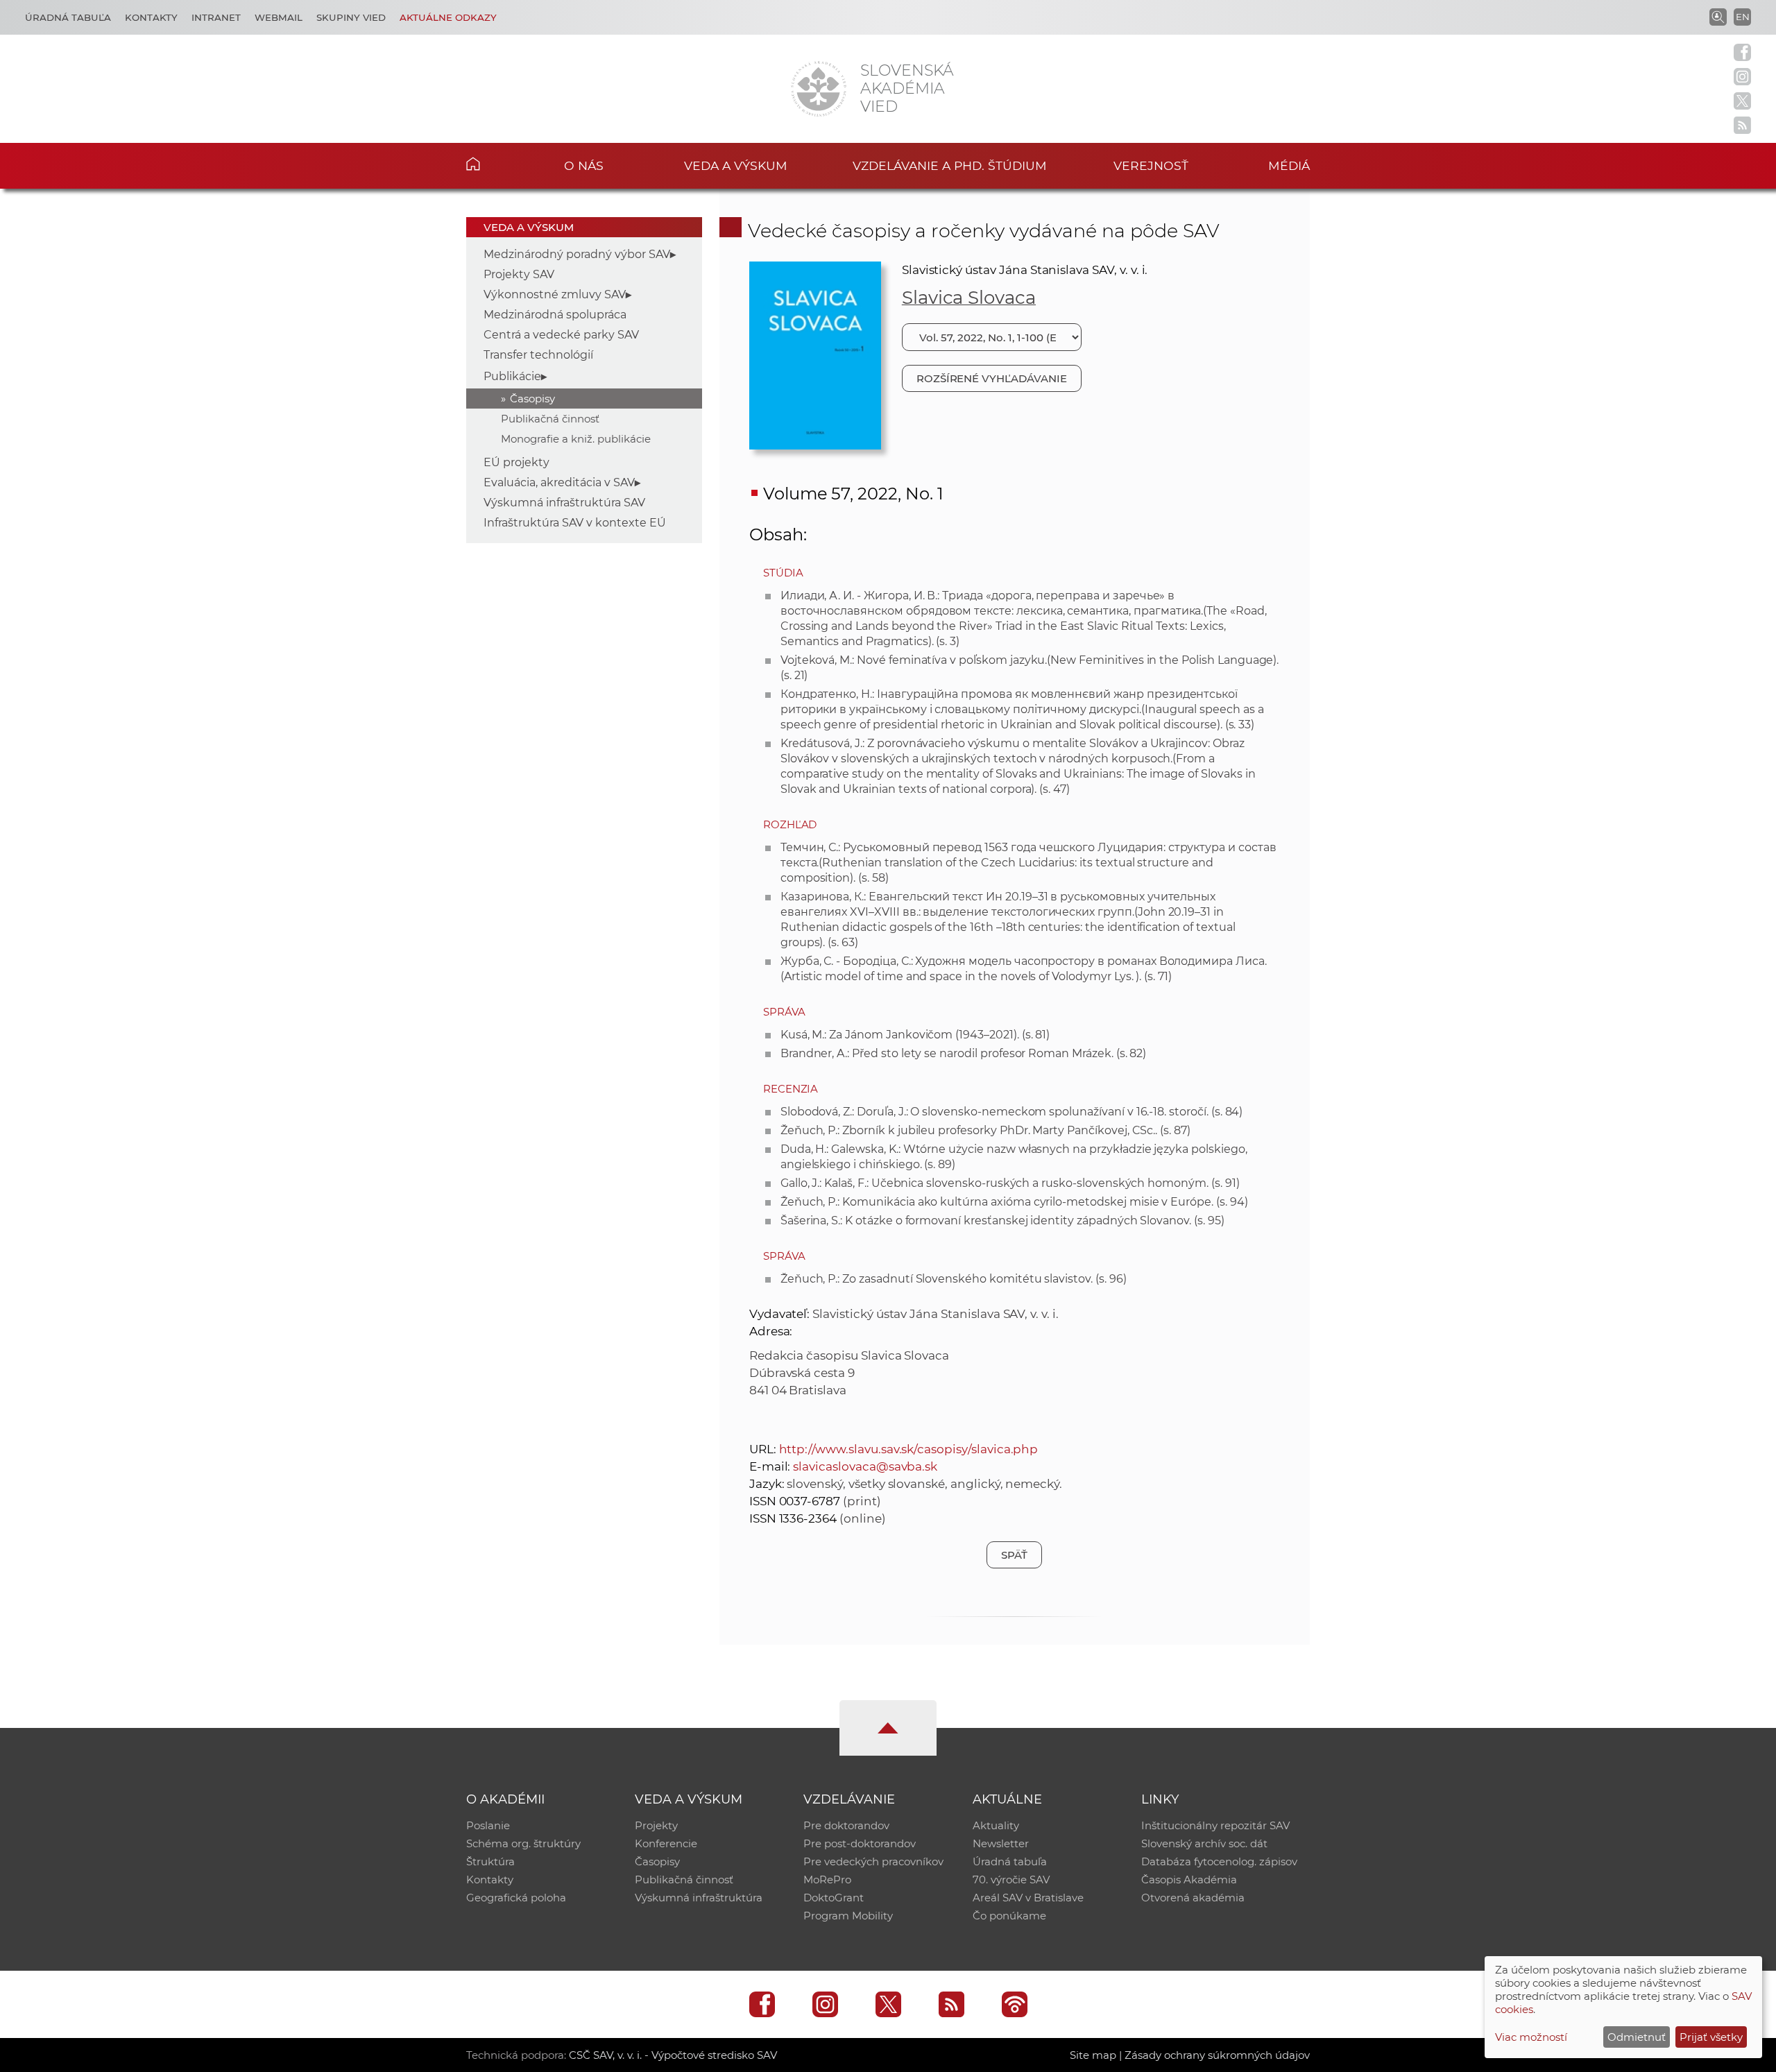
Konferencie (666, 1843)
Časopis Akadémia (1189, 1880)
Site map (1093, 2055)
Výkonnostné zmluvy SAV (555, 294)
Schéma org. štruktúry (523, 1843)
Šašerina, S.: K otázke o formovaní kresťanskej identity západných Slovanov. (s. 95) (1002, 1221)
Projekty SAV (519, 274)
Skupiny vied (351, 17)
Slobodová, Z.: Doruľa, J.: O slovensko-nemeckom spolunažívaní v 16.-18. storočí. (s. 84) (1012, 1112)
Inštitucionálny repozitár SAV (1215, 1825)
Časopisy (532, 399)
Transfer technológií (538, 355)
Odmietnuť (1637, 2037)
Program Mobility (848, 1916)
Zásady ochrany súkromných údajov (1217, 2055)
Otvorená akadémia (1193, 1898)
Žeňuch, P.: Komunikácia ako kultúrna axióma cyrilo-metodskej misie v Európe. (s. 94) (1014, 1202)
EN (1743, 17)
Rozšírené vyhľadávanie (992, 378)
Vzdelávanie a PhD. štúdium (950, 165)
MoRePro (827, 1880)
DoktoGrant (834, 1898)
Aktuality (996, 1825)
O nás (584, 165)
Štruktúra (490, 1861)
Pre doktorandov (846, 1825)
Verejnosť (1151, 165)
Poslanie (488, 1825)
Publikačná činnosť (550, 419)
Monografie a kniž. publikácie (576, 439)
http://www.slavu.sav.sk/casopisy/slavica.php (909, 1449)
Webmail (279, 17)
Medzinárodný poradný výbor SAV (577, 254)
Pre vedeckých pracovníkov (873, 1861)
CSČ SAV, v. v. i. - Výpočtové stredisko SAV (673, 2055)
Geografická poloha (516, 1898)
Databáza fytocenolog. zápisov (1219, 1861)
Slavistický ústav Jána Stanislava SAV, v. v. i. (1025, 270)
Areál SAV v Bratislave (1028, 1898)
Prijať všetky (1711, 2037)
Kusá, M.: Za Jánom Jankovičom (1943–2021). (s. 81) (915, 1035)
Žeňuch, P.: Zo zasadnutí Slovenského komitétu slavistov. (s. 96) (954, 1279)
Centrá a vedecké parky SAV (561, 335)
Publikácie (512, 376)
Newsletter (1001, 1843)
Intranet (216, 17)
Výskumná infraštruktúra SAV (564, 503)
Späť (1014, 1555)
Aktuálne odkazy (448, 17)
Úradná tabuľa (68, 17)
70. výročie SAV (1011, 1880)
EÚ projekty (516, 462)
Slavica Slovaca (969, 298)
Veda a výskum (736, 165)
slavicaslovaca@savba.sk (865, 1466)
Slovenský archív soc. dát (1204, 1843)
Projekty (656, 1825)
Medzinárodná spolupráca (555, 315)
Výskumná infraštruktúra (699, 1898)
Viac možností (1531, 2037)
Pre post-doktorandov (860, 1843)
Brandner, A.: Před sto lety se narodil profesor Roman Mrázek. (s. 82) (964, 1053)
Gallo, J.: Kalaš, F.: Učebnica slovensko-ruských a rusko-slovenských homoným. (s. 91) (1010, 1183)
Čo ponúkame (1009, 1916)
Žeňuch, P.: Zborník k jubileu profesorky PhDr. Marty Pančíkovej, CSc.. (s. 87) (985, 1130)
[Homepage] (819, 89)
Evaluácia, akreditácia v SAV (559, 482)
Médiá (1289, 165)
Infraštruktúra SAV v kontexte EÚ (575, 523)
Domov (494, 164)
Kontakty (151, 17)
